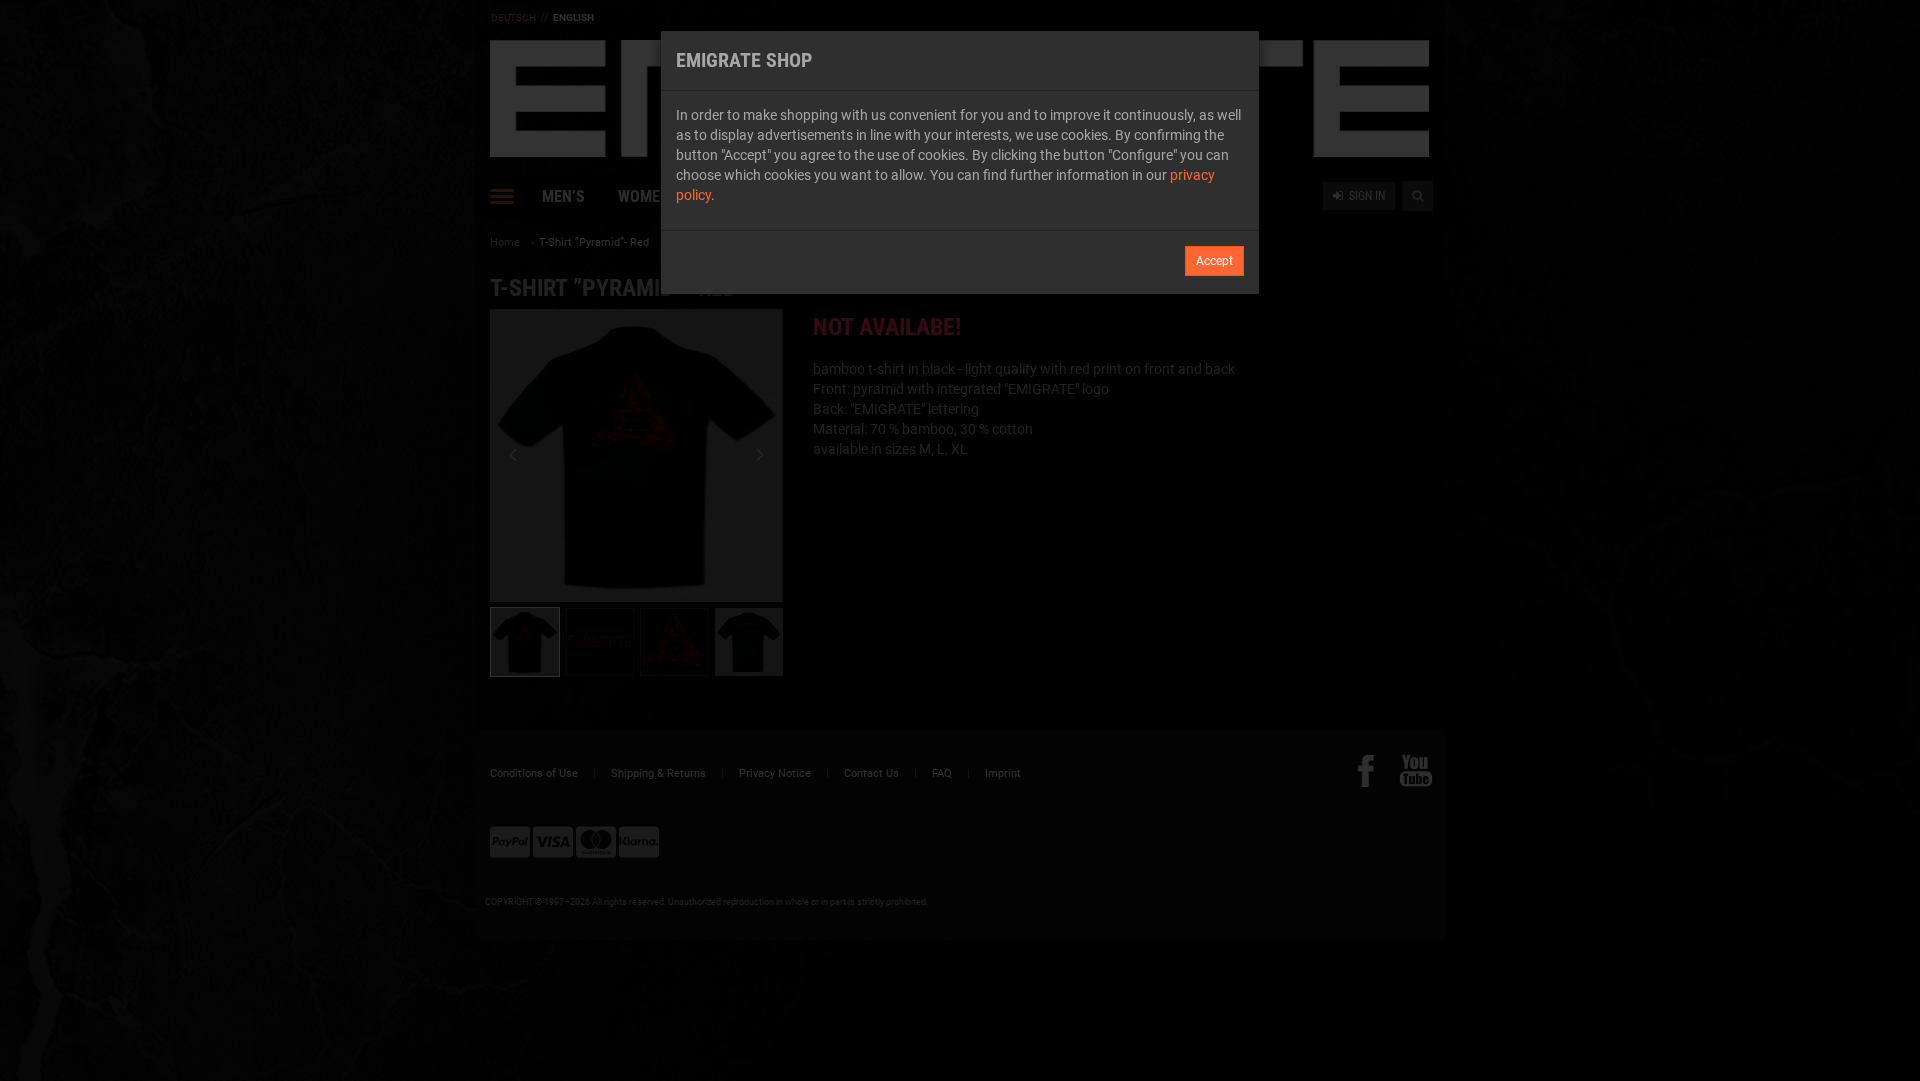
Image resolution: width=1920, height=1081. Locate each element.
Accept (1214, 261)
